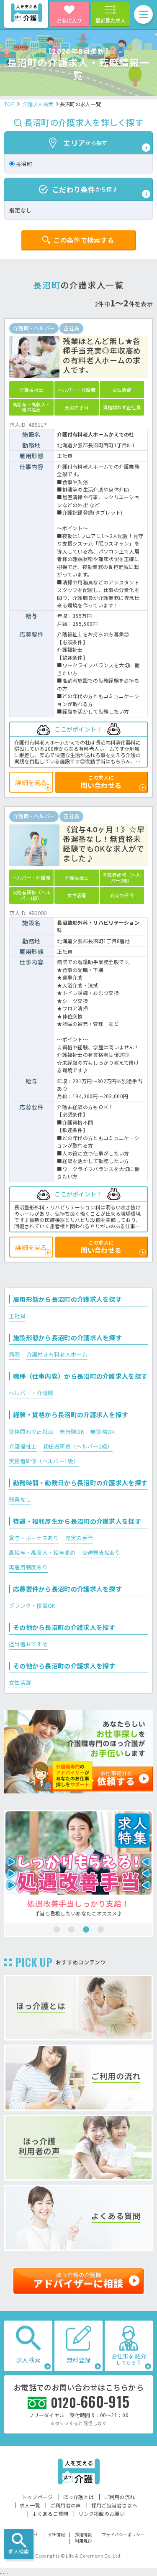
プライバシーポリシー (123, 2534)
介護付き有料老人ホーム (57, 1354)
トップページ (38, 2497)
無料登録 (78, 2360)
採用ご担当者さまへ (115, 2505)
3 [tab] (86, 1929)
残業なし (20, 1499)
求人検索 (19, 2551)
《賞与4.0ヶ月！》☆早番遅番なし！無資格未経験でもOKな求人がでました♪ (104, 844)
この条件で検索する (84, 240)
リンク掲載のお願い (102, 2514)
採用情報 (84, 2534)
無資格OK (103, 1432)
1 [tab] (57, 1929)
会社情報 (56, 2534)
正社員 (17, 1316)
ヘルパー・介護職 (31, 1393)
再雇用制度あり (28, 1567)
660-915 (90, 2401)
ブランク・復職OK (32, 1606)
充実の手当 (79, 1538)
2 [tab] (71, 1929)
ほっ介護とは (79, 2497)
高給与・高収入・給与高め (42, 1552)
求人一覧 (30, 2505)
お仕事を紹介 (129, 2359)
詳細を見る (31, 782)
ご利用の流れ (119, 2497)
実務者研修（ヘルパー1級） (44, 1461)
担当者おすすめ (28, 1644)
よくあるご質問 (50, 2514)
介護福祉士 (23, 1446)
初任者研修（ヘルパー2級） (78, 1446)
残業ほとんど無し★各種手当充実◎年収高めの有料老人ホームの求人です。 (102, 355)
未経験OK (72, 1432)
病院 (14, 1354)
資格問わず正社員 (31, 1432)
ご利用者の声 (66, 2505)
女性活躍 (20, 1682)
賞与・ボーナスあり (34, 1538)
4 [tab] (101, 1929)
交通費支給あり (102, 1552)
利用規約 (84, 2541)
